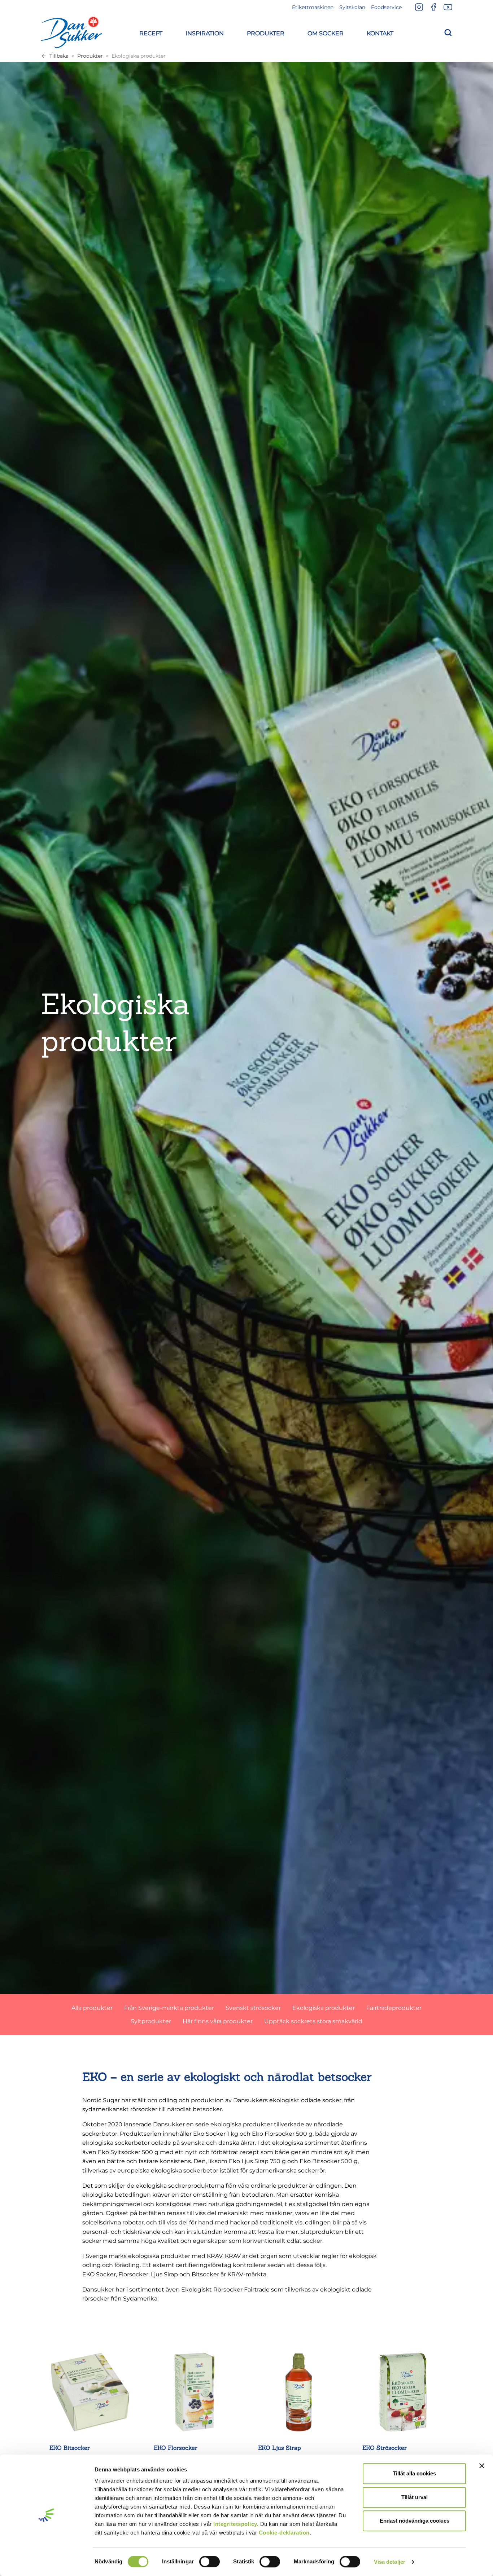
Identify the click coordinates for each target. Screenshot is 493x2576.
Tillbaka (59, 56)
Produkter (90, 56)
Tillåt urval (415, 2497)
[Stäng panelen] (482, 2466)
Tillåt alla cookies (414, 2473)
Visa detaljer (390, 2562)
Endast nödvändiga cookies (415, 2521)
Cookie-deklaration (284, 2533)
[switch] (210, 2562)
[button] (151, 32)
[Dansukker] (71, 32)
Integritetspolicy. (236, 2524)
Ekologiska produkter (139, 56)
